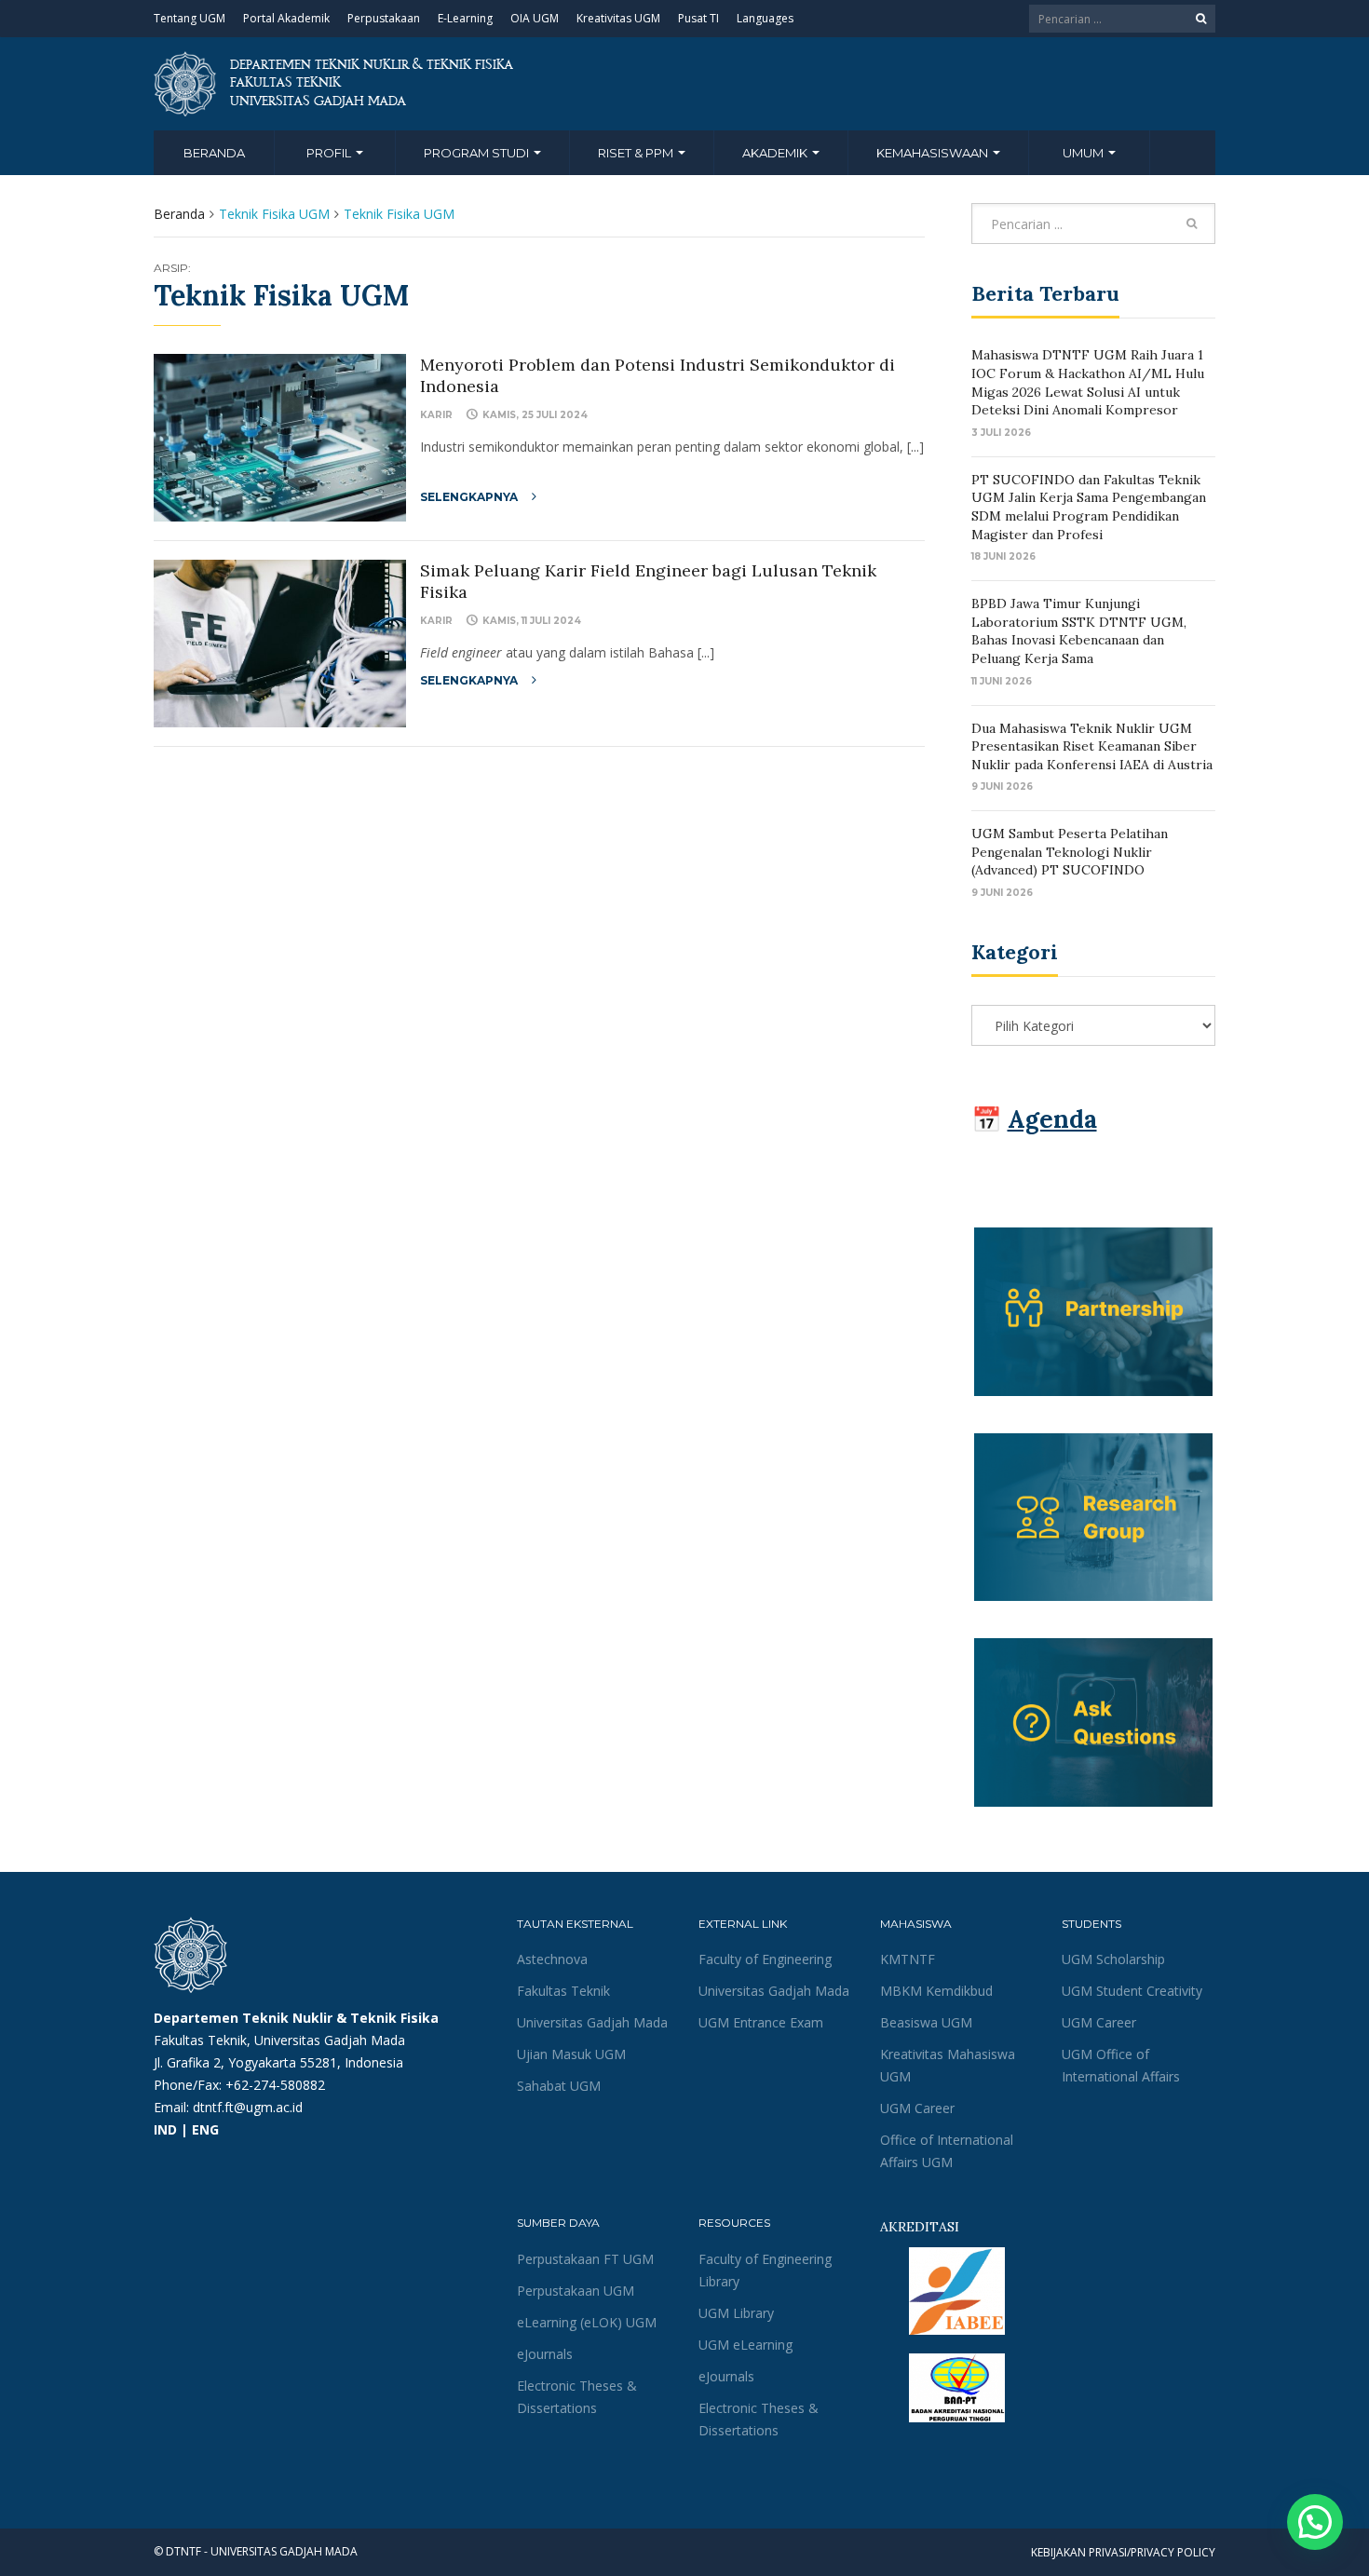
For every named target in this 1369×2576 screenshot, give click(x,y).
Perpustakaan (384, 18)
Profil (330, 153)
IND (165, 2129)
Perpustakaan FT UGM (585, 2259)
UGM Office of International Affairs (1121, 2065)
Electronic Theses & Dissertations (577, 2397)
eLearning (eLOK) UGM (587, 2322)
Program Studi (478, 153)
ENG (205, 2129)
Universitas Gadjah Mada (592, 2022)
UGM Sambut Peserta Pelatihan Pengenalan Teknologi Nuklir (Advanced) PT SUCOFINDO (1070, 852)
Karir (436, 415)
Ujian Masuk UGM (571, 2054)
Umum (1084, 153)
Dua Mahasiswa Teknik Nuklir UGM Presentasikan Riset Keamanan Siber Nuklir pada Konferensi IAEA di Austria (1092, 746)
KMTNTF (908, 1959)
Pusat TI (698, 18)
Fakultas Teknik (563, 1991)
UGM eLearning (745, 2345)
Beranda (214, 153)
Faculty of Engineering (765, 1959)
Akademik (776, 153)
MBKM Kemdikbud (936, 1991)
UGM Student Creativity (1132, 1991)
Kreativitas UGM (618, 18)
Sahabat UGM (559, 2086)
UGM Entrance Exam (761, 2022)
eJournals (545, 2354)
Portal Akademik (286, 18)
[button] (1315, 2522)
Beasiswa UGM (926, 2022)
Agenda (1052, 1119)
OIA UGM (535, 18)
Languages (765, 18)
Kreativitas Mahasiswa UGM (948, 2065)
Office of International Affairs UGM (947, 2151)
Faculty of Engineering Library (765, 2270)
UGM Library (736, 2313)
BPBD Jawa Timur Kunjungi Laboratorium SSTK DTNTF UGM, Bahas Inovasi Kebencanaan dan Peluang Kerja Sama (1079, 631)
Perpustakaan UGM (576, 2291)
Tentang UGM (190, 18)
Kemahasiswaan (934, 153)
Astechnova (552, 1959)
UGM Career (917, 2108)
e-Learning (465, 18)
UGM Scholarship (1113, 1959)
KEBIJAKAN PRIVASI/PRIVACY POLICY (1123, 2552)
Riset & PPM (637, 153)
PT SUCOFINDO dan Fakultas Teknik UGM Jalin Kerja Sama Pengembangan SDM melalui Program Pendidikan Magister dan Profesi (1089, 507)
